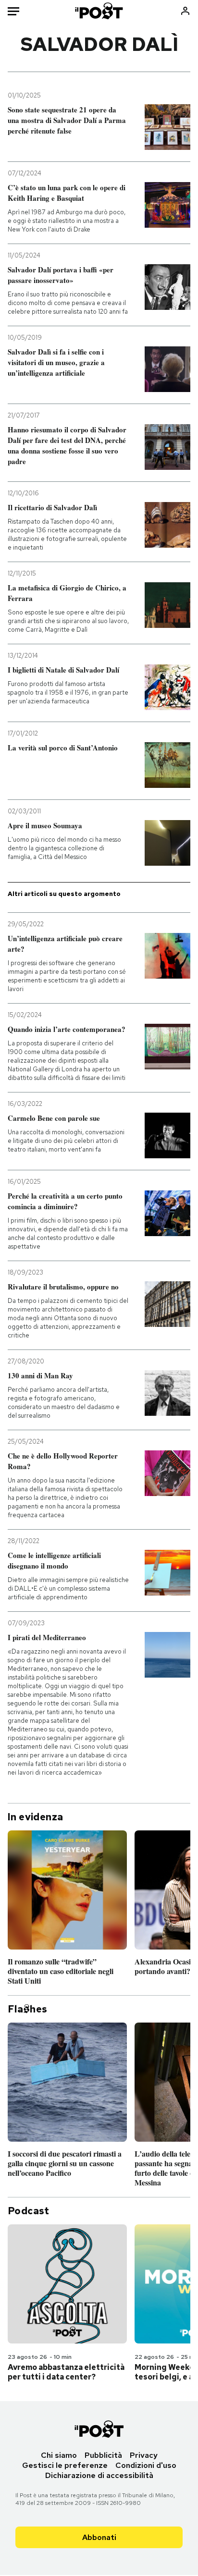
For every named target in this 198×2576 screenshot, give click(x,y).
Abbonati (99, 2537)
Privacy (144, 2455)
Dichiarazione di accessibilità (99, 2475)
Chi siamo (59, 2455)
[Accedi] (185, 11)
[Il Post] (99, 11)
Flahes (27, 2009)
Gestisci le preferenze (65, 2465)
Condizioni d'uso (146, 2465)
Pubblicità (103, 2455)
